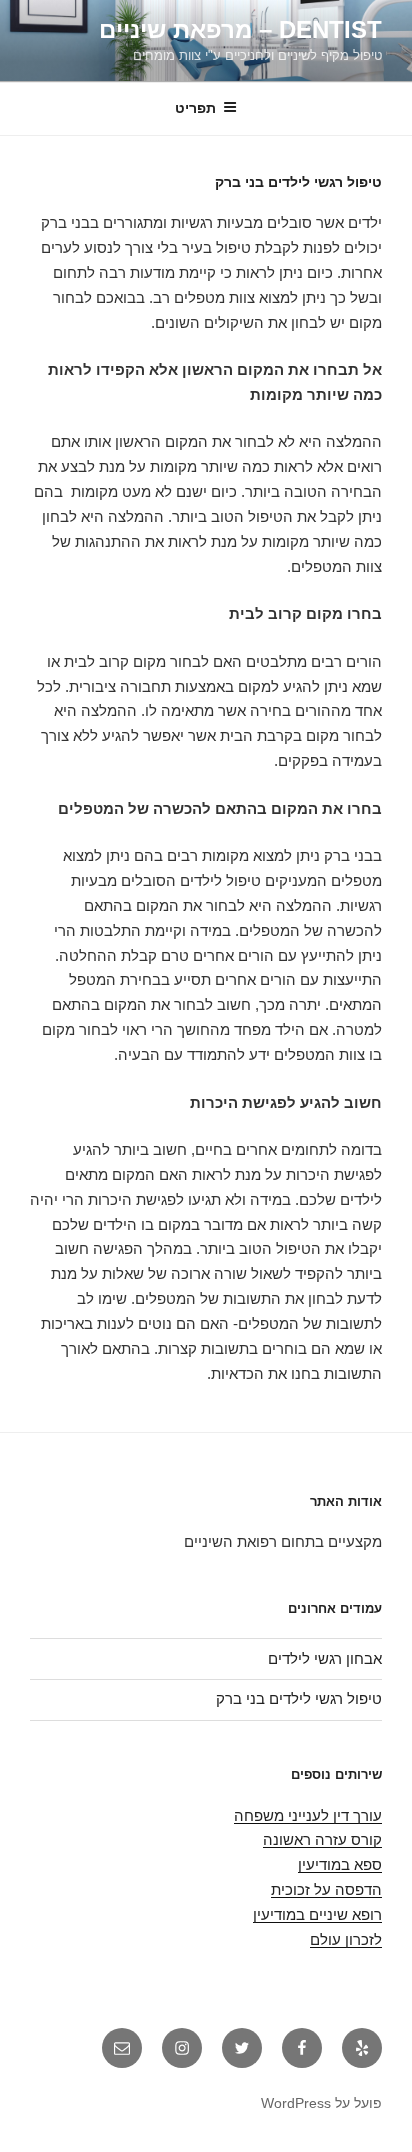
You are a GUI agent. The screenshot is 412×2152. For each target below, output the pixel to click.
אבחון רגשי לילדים (325, 1658)
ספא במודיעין (340, 1864)
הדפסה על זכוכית (326, 1889)
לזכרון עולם (346, 1939)
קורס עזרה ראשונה (322, 1839)
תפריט (195, 108)
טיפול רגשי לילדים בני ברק (299, 1698)
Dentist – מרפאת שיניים (240, 29)
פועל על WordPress (321, 2103)
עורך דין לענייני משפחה (308, 1815)
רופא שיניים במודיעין (317, 1914)
